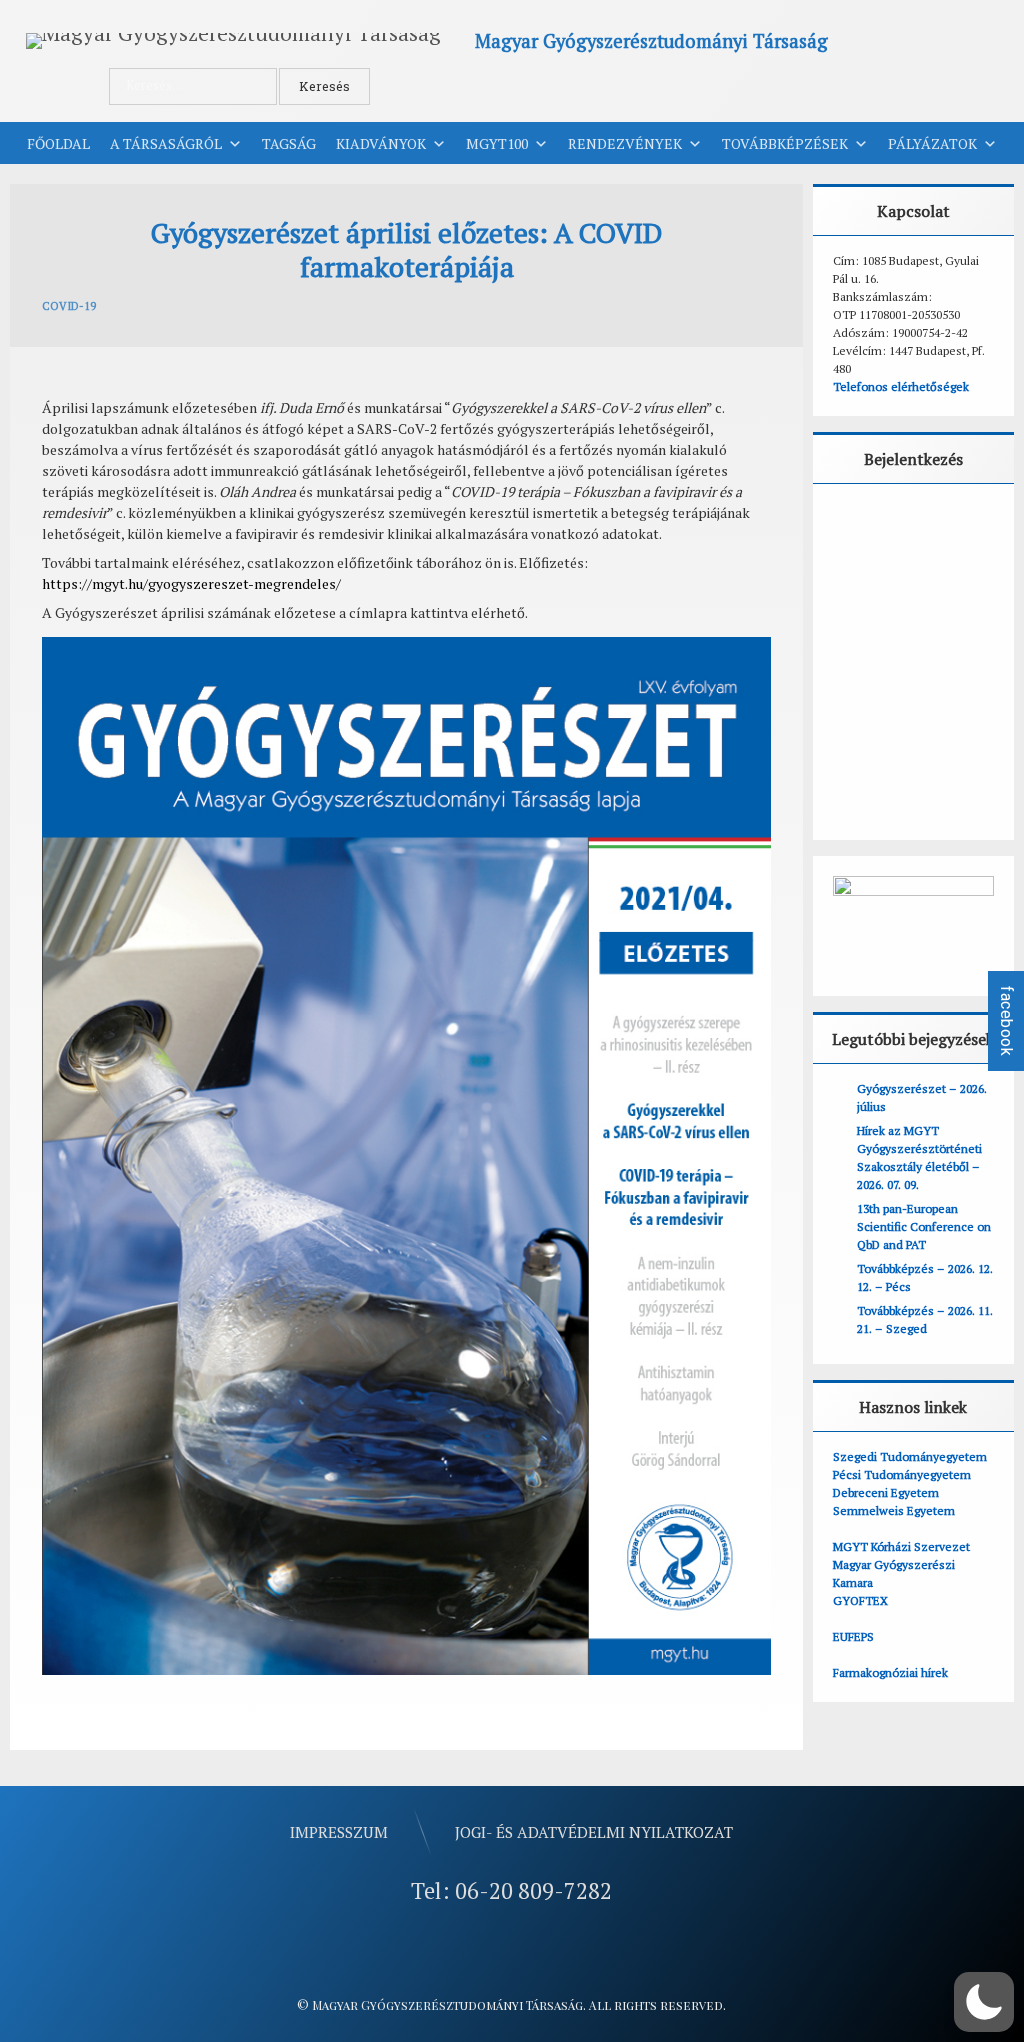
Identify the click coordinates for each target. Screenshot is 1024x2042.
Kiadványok (381, 143)
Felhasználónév (895, 526)
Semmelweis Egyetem (894, 1510)
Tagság (289, 143)
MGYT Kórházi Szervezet (901, 1546)
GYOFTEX (860, 1600)
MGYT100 (497, 143)
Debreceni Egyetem (886, 1492)
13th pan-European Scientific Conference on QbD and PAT (924, 1226)
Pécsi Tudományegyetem (902, 1474)
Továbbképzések (785, 143)
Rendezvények (625, 143)
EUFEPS (853, 1636)
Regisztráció (965, 766)
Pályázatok (932, 143)
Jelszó (861, 615)
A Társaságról (166, 143)
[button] (984, 2002)
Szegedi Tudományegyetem (910, 1456)
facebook (1006, 1021)
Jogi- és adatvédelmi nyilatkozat (594, 1832)
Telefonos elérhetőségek (901, 386)
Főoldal (58, 143)
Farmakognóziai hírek (890, 1672)
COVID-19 (69, 306)
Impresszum (339, 1832)
